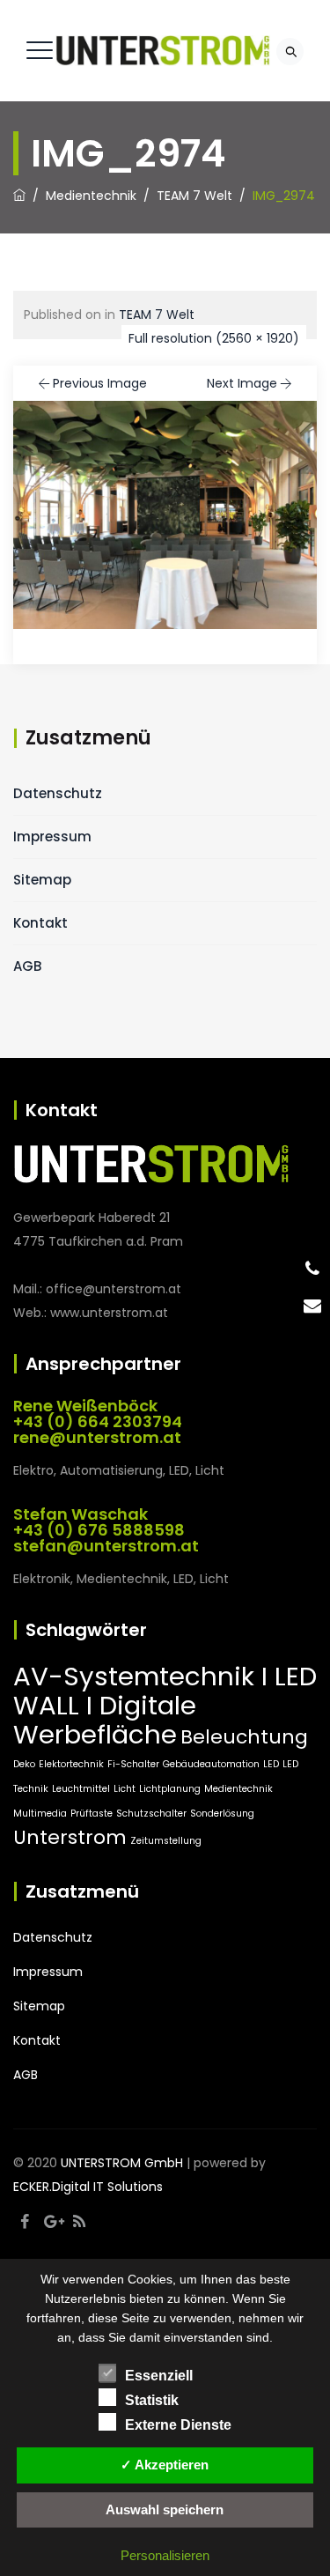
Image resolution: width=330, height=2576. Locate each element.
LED (271, 1764)
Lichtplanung (170, 1789)
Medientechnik (238, 1789)
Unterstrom (70, 1837)
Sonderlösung (222, 1814)
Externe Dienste (178, 2425)
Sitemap (42, 880)
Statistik (152, 2400)
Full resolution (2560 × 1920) (214, 338)
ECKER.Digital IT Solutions (88, 2187)
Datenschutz (58, 793)
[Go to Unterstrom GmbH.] (19, 196)
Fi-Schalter (133, 1764)
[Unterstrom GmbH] (163, 51)
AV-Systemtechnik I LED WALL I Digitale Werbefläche (165, 1705)
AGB (27, 966)
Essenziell (159, 2376)
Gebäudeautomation (211, 1764)
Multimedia (40, 1814)
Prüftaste (92, 1814)
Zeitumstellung (166, 1841)
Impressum (52, 836)
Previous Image (100, 383)
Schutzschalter (151, 1814)
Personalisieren (165, 2555)
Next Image (242, 383)
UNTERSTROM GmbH (122, 2163)
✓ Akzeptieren (165, 2465)
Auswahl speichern (165, 2509)
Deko (24, 1764)
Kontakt (40, 923)
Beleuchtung (244, 1737)
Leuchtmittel (81, 1789)
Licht (125, 1789)
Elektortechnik (71, 1764)
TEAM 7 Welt (157, 315)
